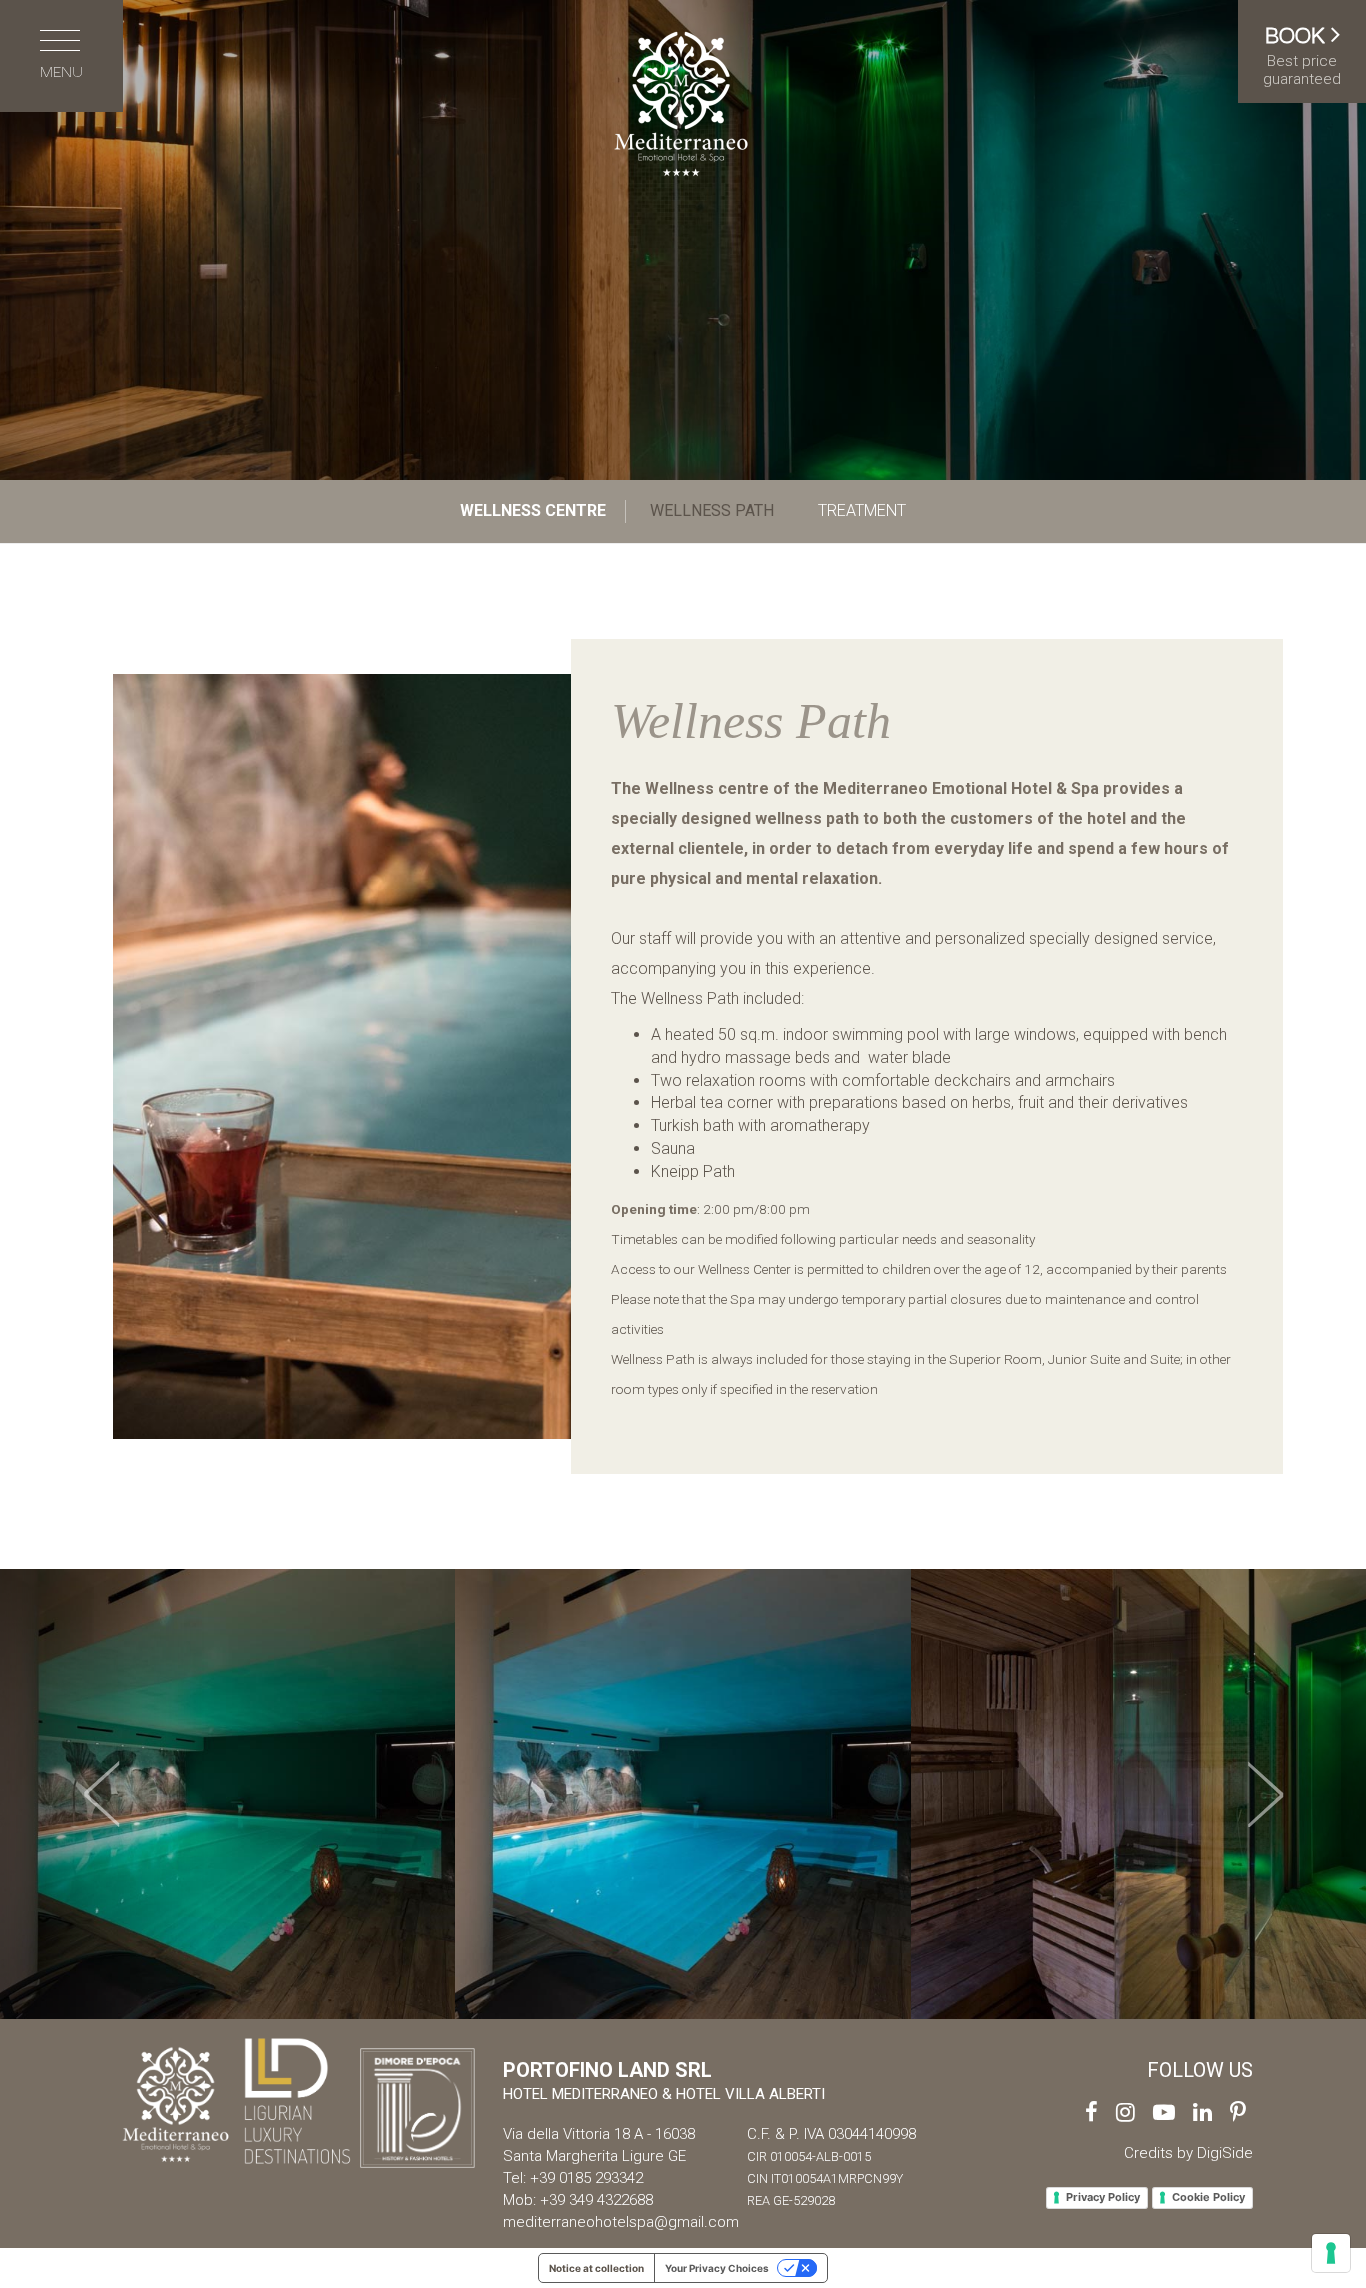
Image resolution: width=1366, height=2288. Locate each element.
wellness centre (533, 510)
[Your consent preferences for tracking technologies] (1331, 2253)
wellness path (712, 510)
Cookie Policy (1208, 2197)
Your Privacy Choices (717, 2268)
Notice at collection (596, 2268)
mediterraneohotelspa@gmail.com (621, 2222)
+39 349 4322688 (596, 2200)
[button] (102, 1794)
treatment (862, 510)
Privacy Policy (1103, 2197)
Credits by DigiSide (1188, 2153)
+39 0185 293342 (586, 2178)
